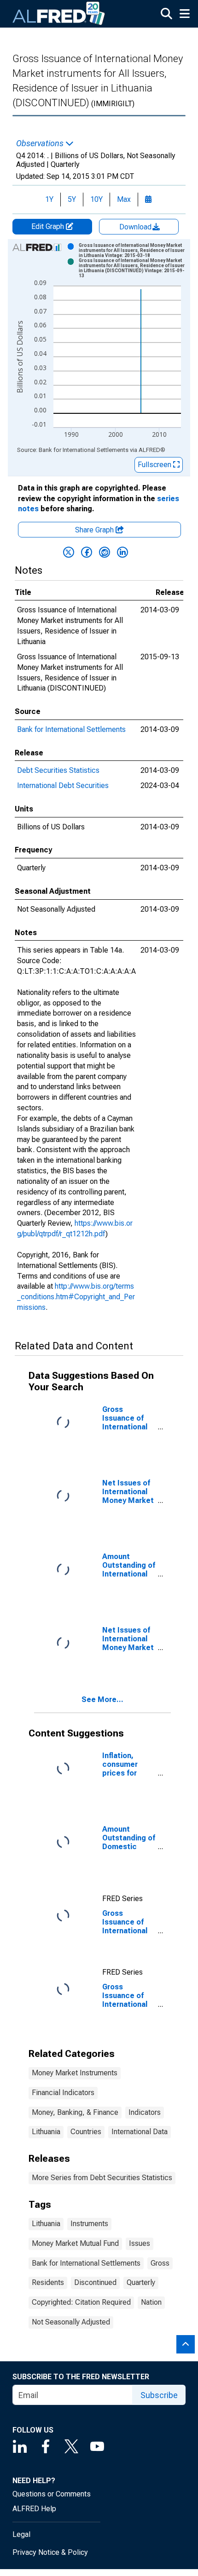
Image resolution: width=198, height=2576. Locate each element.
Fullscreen (155, 465)
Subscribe (159, 2395)
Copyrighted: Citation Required (81, 2302)
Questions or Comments (52, 2494)
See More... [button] (102, 1699)
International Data (140, 2132)
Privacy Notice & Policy (50, 2552)
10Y (96, 199)
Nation (151, 2302)
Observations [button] (41, 143)
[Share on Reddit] (105, 552)
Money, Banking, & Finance (75, 2112)
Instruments (89, 2224)
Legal (21, 2534)
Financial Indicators (63, 2093)
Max (124, 199)
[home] (59, 14)
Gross (160, 2263)
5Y (72, 199)
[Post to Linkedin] (122, 552)
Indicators (145, 2112)
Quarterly (141, 2282)
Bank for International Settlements (71, 729)
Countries (86, 2132)
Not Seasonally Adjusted (71, 2322)
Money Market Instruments (75, 2073)
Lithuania (46, 2132)
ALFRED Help (34, 2509)
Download (136, 227)
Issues (140, 2243)
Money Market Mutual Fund (75, 2243)
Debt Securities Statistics (58, 770)
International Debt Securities (63, 785)
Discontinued (95, 2282)
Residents (48, 2282)
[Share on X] (69, 552)
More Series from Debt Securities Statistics (102, 2178)
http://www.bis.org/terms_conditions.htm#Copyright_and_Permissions (76, 1297)
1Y (49, 199)
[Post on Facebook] (87, 552)
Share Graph (95, 530)
